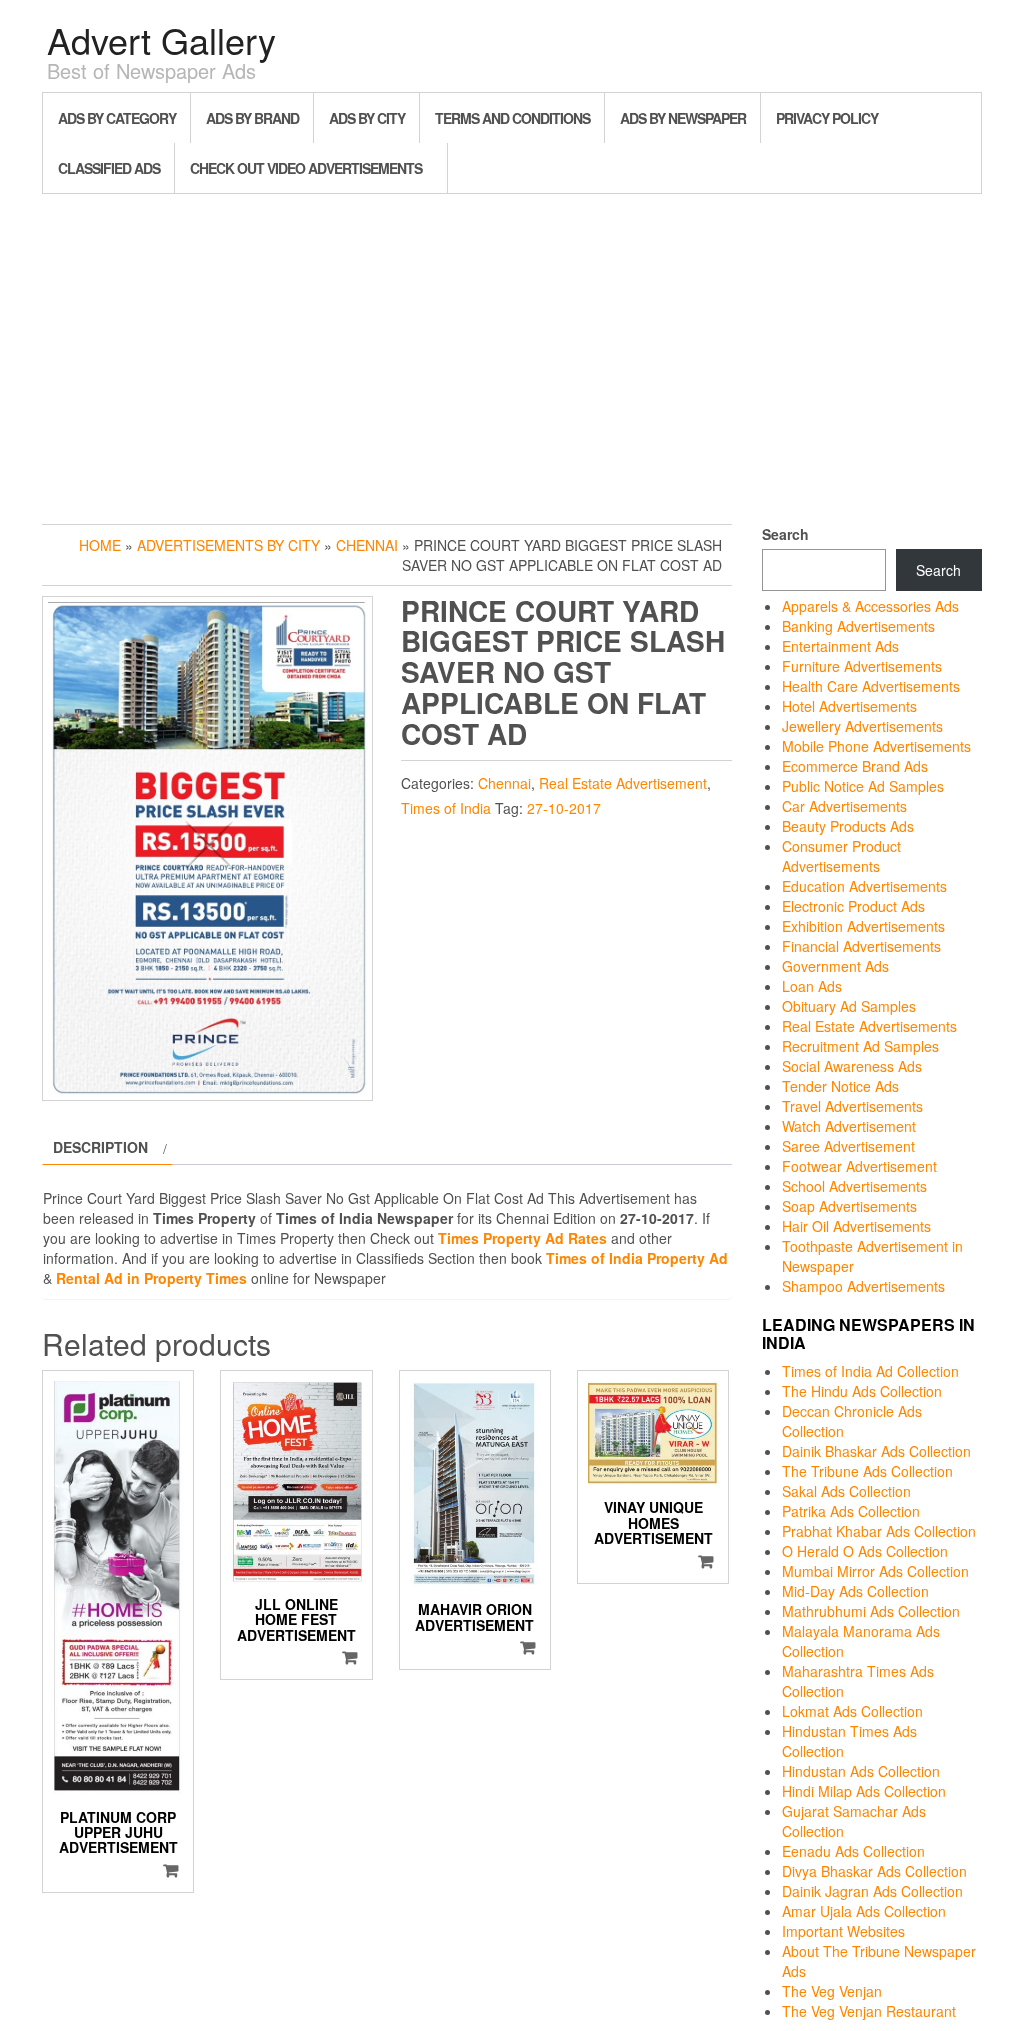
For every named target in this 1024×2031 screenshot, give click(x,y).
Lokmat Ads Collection (852, 1711)
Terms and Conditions (512, 118)
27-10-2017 (564, 808)
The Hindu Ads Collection (862, 1391)
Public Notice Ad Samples (863, 786)
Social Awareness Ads (852, 1066)
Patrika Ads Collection (851, 1511)
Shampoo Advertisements (863, 1286)
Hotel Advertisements (849, 706)
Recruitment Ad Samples (860, 1046)
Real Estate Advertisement (623, 783)
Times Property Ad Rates (522, 1238)
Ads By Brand (252, 118)
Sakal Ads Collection (846, 1491)
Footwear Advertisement (859, 1166)
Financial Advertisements (861, 946)
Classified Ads (109, 168)
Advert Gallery (161, 39)
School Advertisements (854, 1186)
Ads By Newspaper (683, 118)
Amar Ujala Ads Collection (864, 1911)
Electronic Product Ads (853, 906)
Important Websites (843, 1931)
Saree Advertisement (848, 1146)
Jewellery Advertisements (862, 726)
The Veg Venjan (832, 1991)
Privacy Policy (827, 118)
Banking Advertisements (858, 626)
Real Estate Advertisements (869, 1026)
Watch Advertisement (849, 1126)
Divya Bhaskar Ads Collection (874, 1871)
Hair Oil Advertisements (856, 1226)
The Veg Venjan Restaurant (869, 2011)
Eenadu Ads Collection (853, 1851)
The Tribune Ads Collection (867, 1471)
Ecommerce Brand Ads (855, 766)
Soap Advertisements (849, 1206)
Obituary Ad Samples (849, 1006)
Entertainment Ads (840, 646)
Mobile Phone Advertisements (876, 746)
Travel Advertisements (852, 1106)
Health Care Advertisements (871, 686)
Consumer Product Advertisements (841, 856)
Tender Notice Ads (840, 1086)
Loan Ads (812, 986)
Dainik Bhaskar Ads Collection (876, 1451)
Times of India (446, 808)
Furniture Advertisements (862, 666)
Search (785, 534)
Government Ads (835, 966)
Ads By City (367, 118)
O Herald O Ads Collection (865, 1551)
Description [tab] (100, 1147)
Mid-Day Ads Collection (855, 1591)
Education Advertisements (864, 886)
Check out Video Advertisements (306, 168)
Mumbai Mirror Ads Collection (875, 1571)
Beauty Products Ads (848, 826)
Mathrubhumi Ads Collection (871, 1611)
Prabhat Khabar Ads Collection (879, 1531)
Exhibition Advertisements (863, 926)
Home (100, 545)
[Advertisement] (512, 354)
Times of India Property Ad (637, 1258)
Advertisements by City (228, 545)
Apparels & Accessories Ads (870, 606)
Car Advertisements (844, 806)
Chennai (367, 545)
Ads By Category (117, 118)
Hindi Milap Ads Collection (864, 1791)
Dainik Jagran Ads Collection (872, 1891)
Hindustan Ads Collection (861, 1771)
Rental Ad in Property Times (151, 1278)
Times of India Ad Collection (870, 1371)
